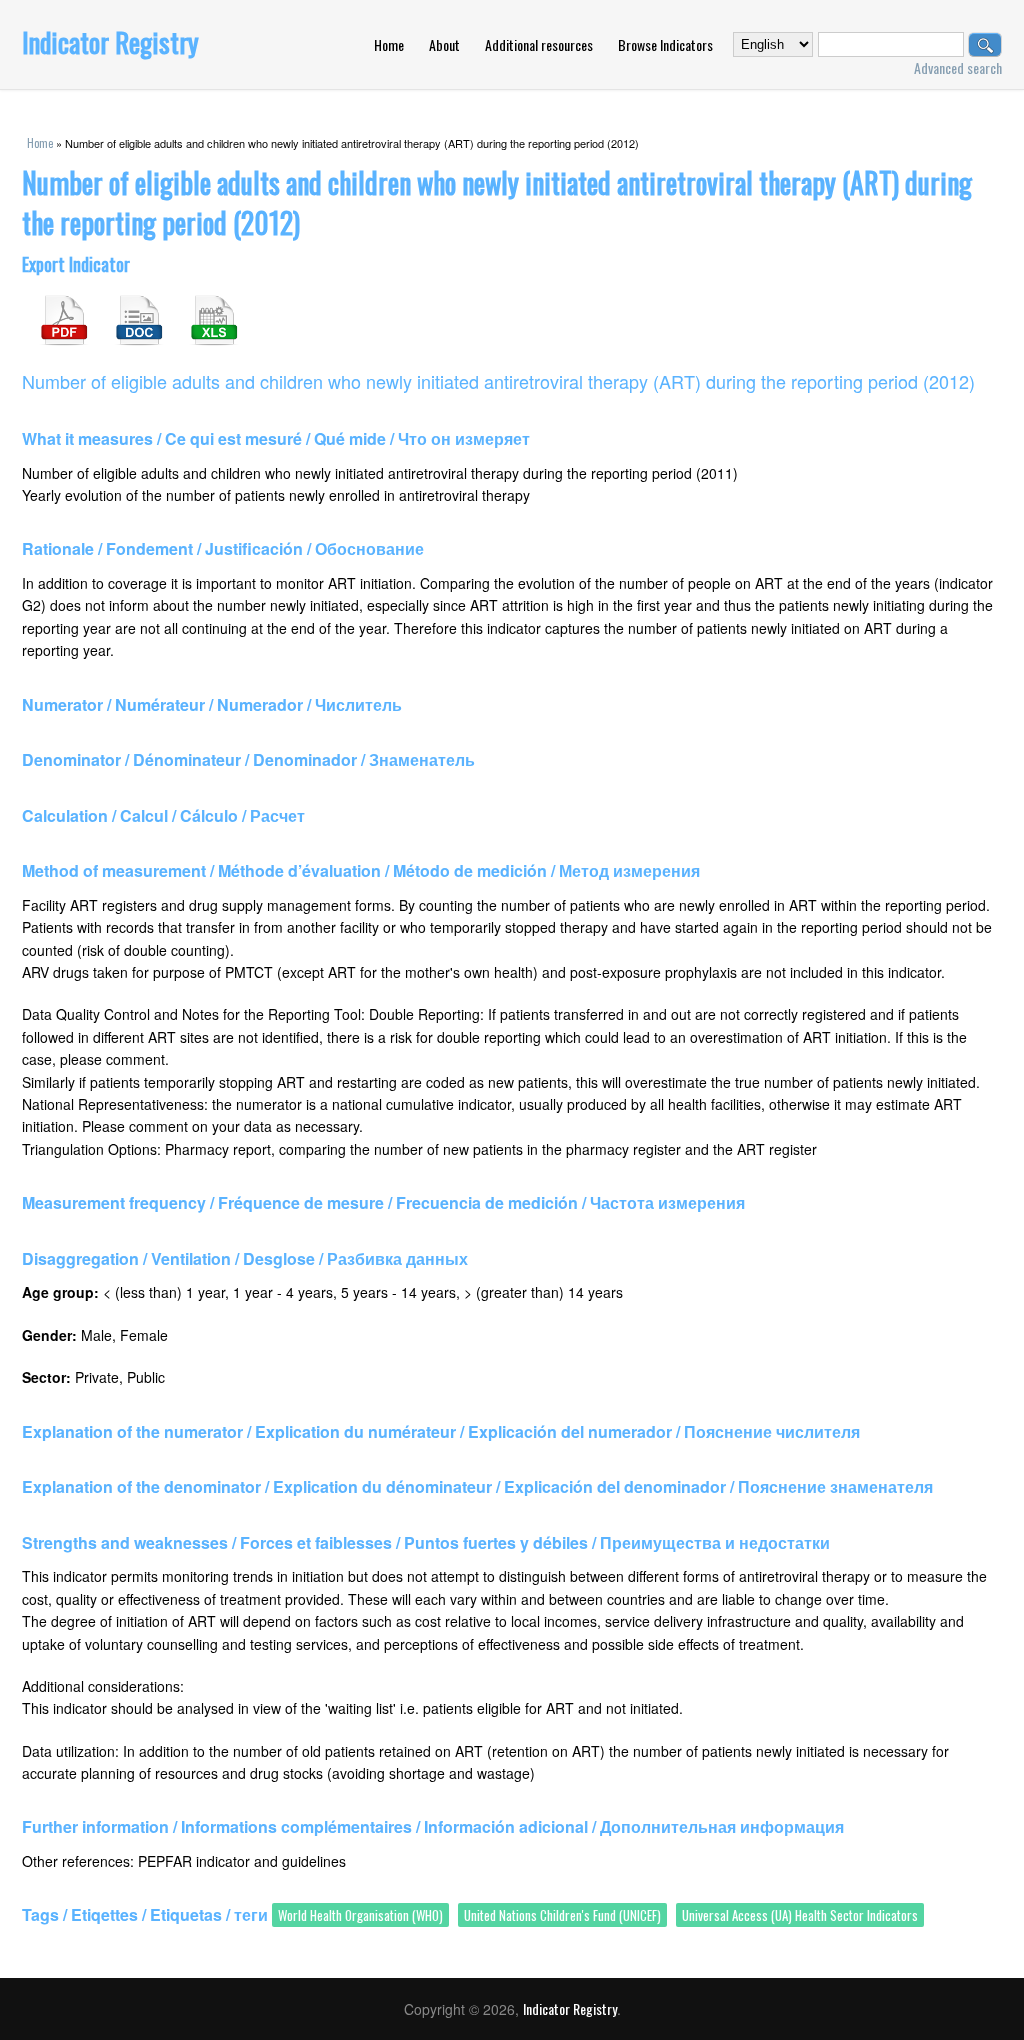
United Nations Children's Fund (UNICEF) (562, 1915)
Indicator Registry (110, 42)
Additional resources (539, 44)
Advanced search (958, 67)
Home (389, 44)
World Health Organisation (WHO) (360, 1915)
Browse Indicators (665, 44)
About (444, 44)
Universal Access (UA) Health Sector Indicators (800, 1915)
